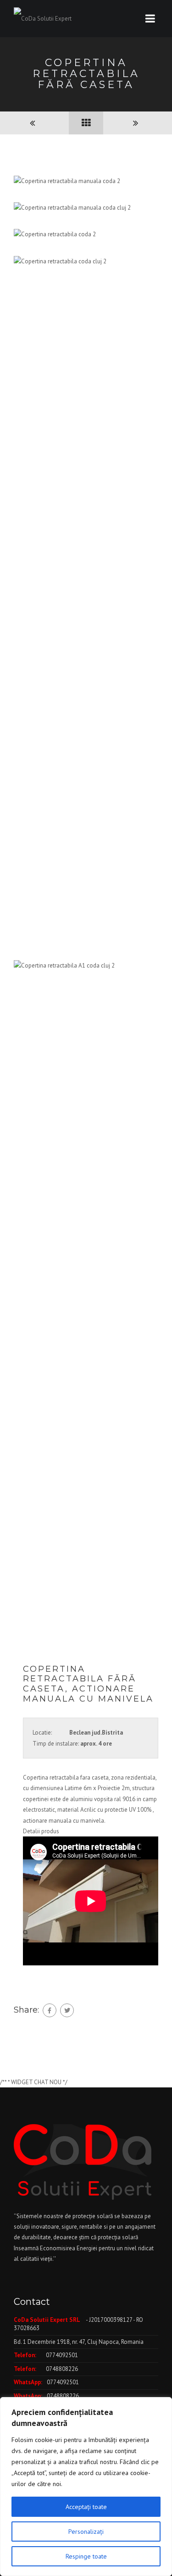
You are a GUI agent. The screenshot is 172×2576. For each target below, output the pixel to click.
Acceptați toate (86, 2507)
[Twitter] (67, 2010)
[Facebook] (50, 2010)
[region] (86, 2487)
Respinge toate (86, 2556)
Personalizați (86, 2531)
